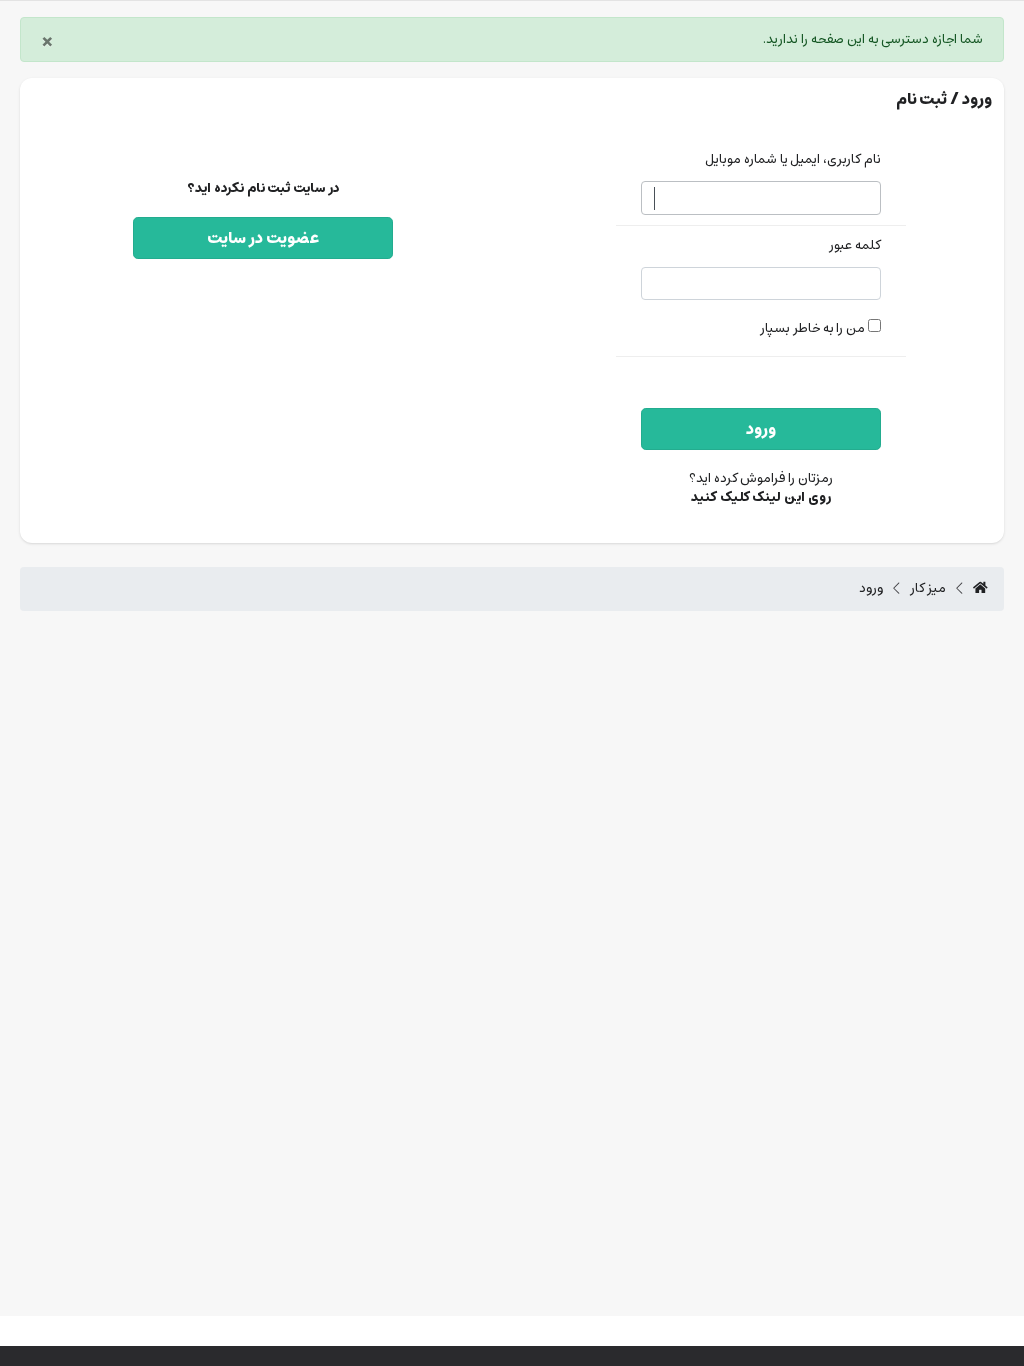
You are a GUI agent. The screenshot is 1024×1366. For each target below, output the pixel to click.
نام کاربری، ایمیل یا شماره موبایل (793, 160)
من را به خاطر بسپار (814, 328)
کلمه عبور (855, 246)
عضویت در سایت (263, 238)
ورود (761, 429)
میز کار (928, 589)
